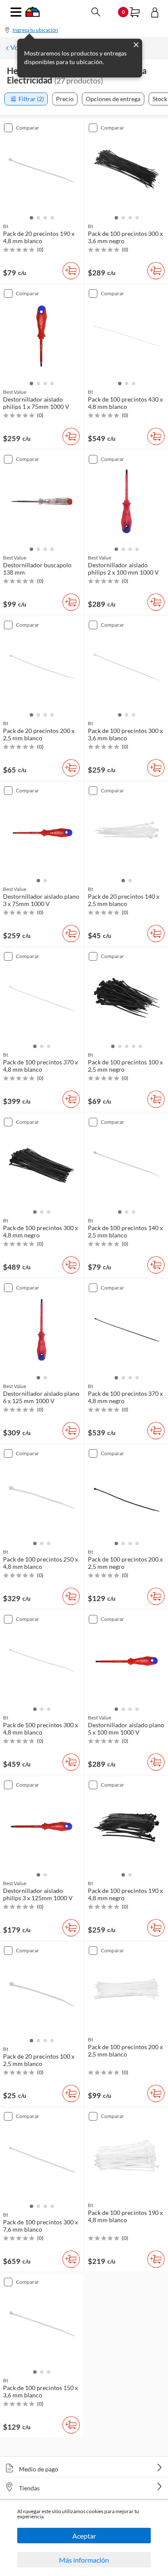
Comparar (28, 128)
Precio (65, 99)
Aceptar (84, 2536)
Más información (84, 2560)
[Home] (33, 14)
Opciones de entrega (113, 99)
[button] (31, 217)
